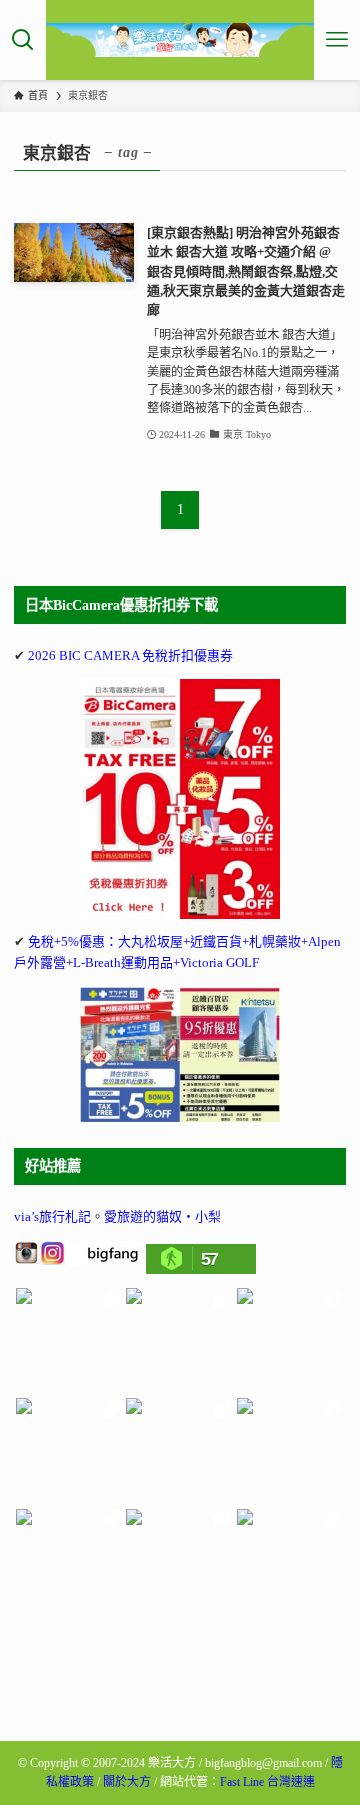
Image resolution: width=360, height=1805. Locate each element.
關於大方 (127, 1782)
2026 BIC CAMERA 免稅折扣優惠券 (130, 655)
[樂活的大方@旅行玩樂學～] (180, 40)
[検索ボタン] (23, 40)
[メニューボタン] (337, 40)
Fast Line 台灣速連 (267, 1782)
